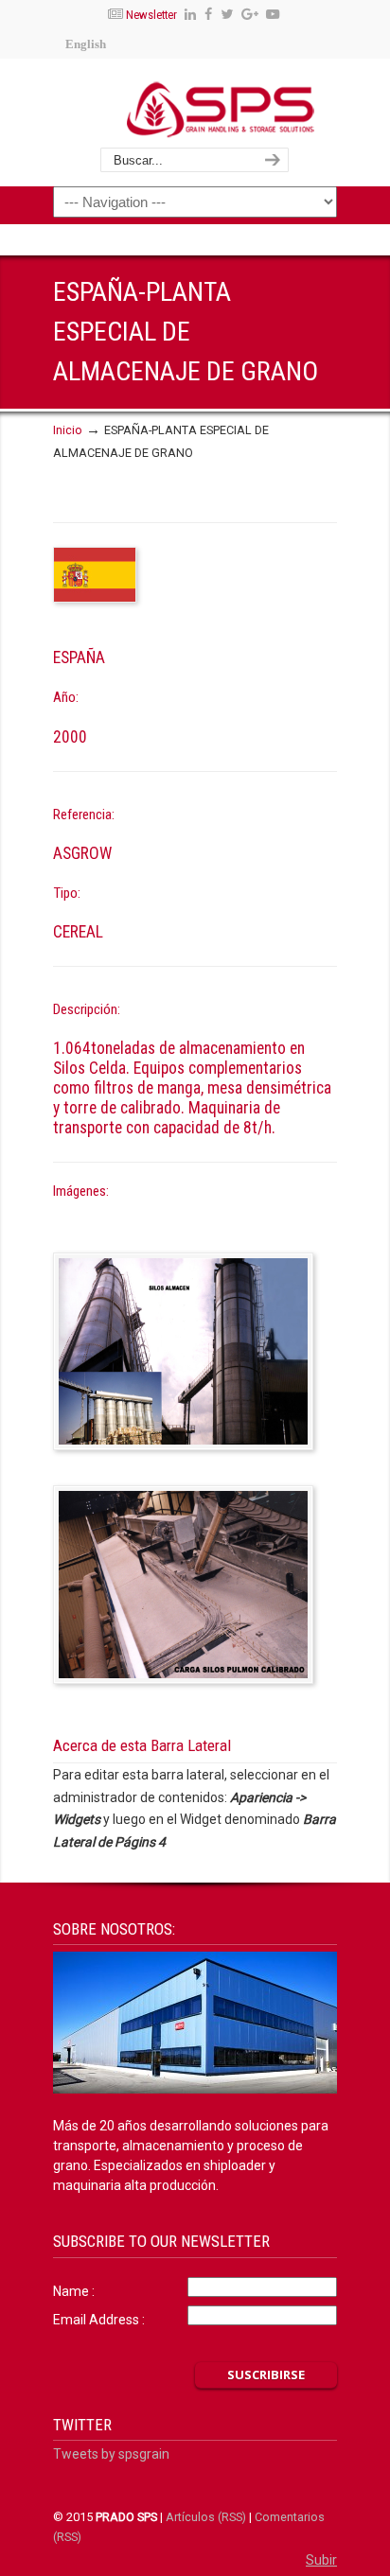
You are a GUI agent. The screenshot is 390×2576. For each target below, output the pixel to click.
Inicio (68, 430)
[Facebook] (208, 15)
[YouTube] (273, 15)
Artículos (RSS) (206, 2517)
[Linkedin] (191, 15)
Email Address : (99, 2320)
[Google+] (250, 15)
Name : (74, 2291)
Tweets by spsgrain (111, 2454)
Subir (321, 2560)
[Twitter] (227, 15)
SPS (220, 109)
